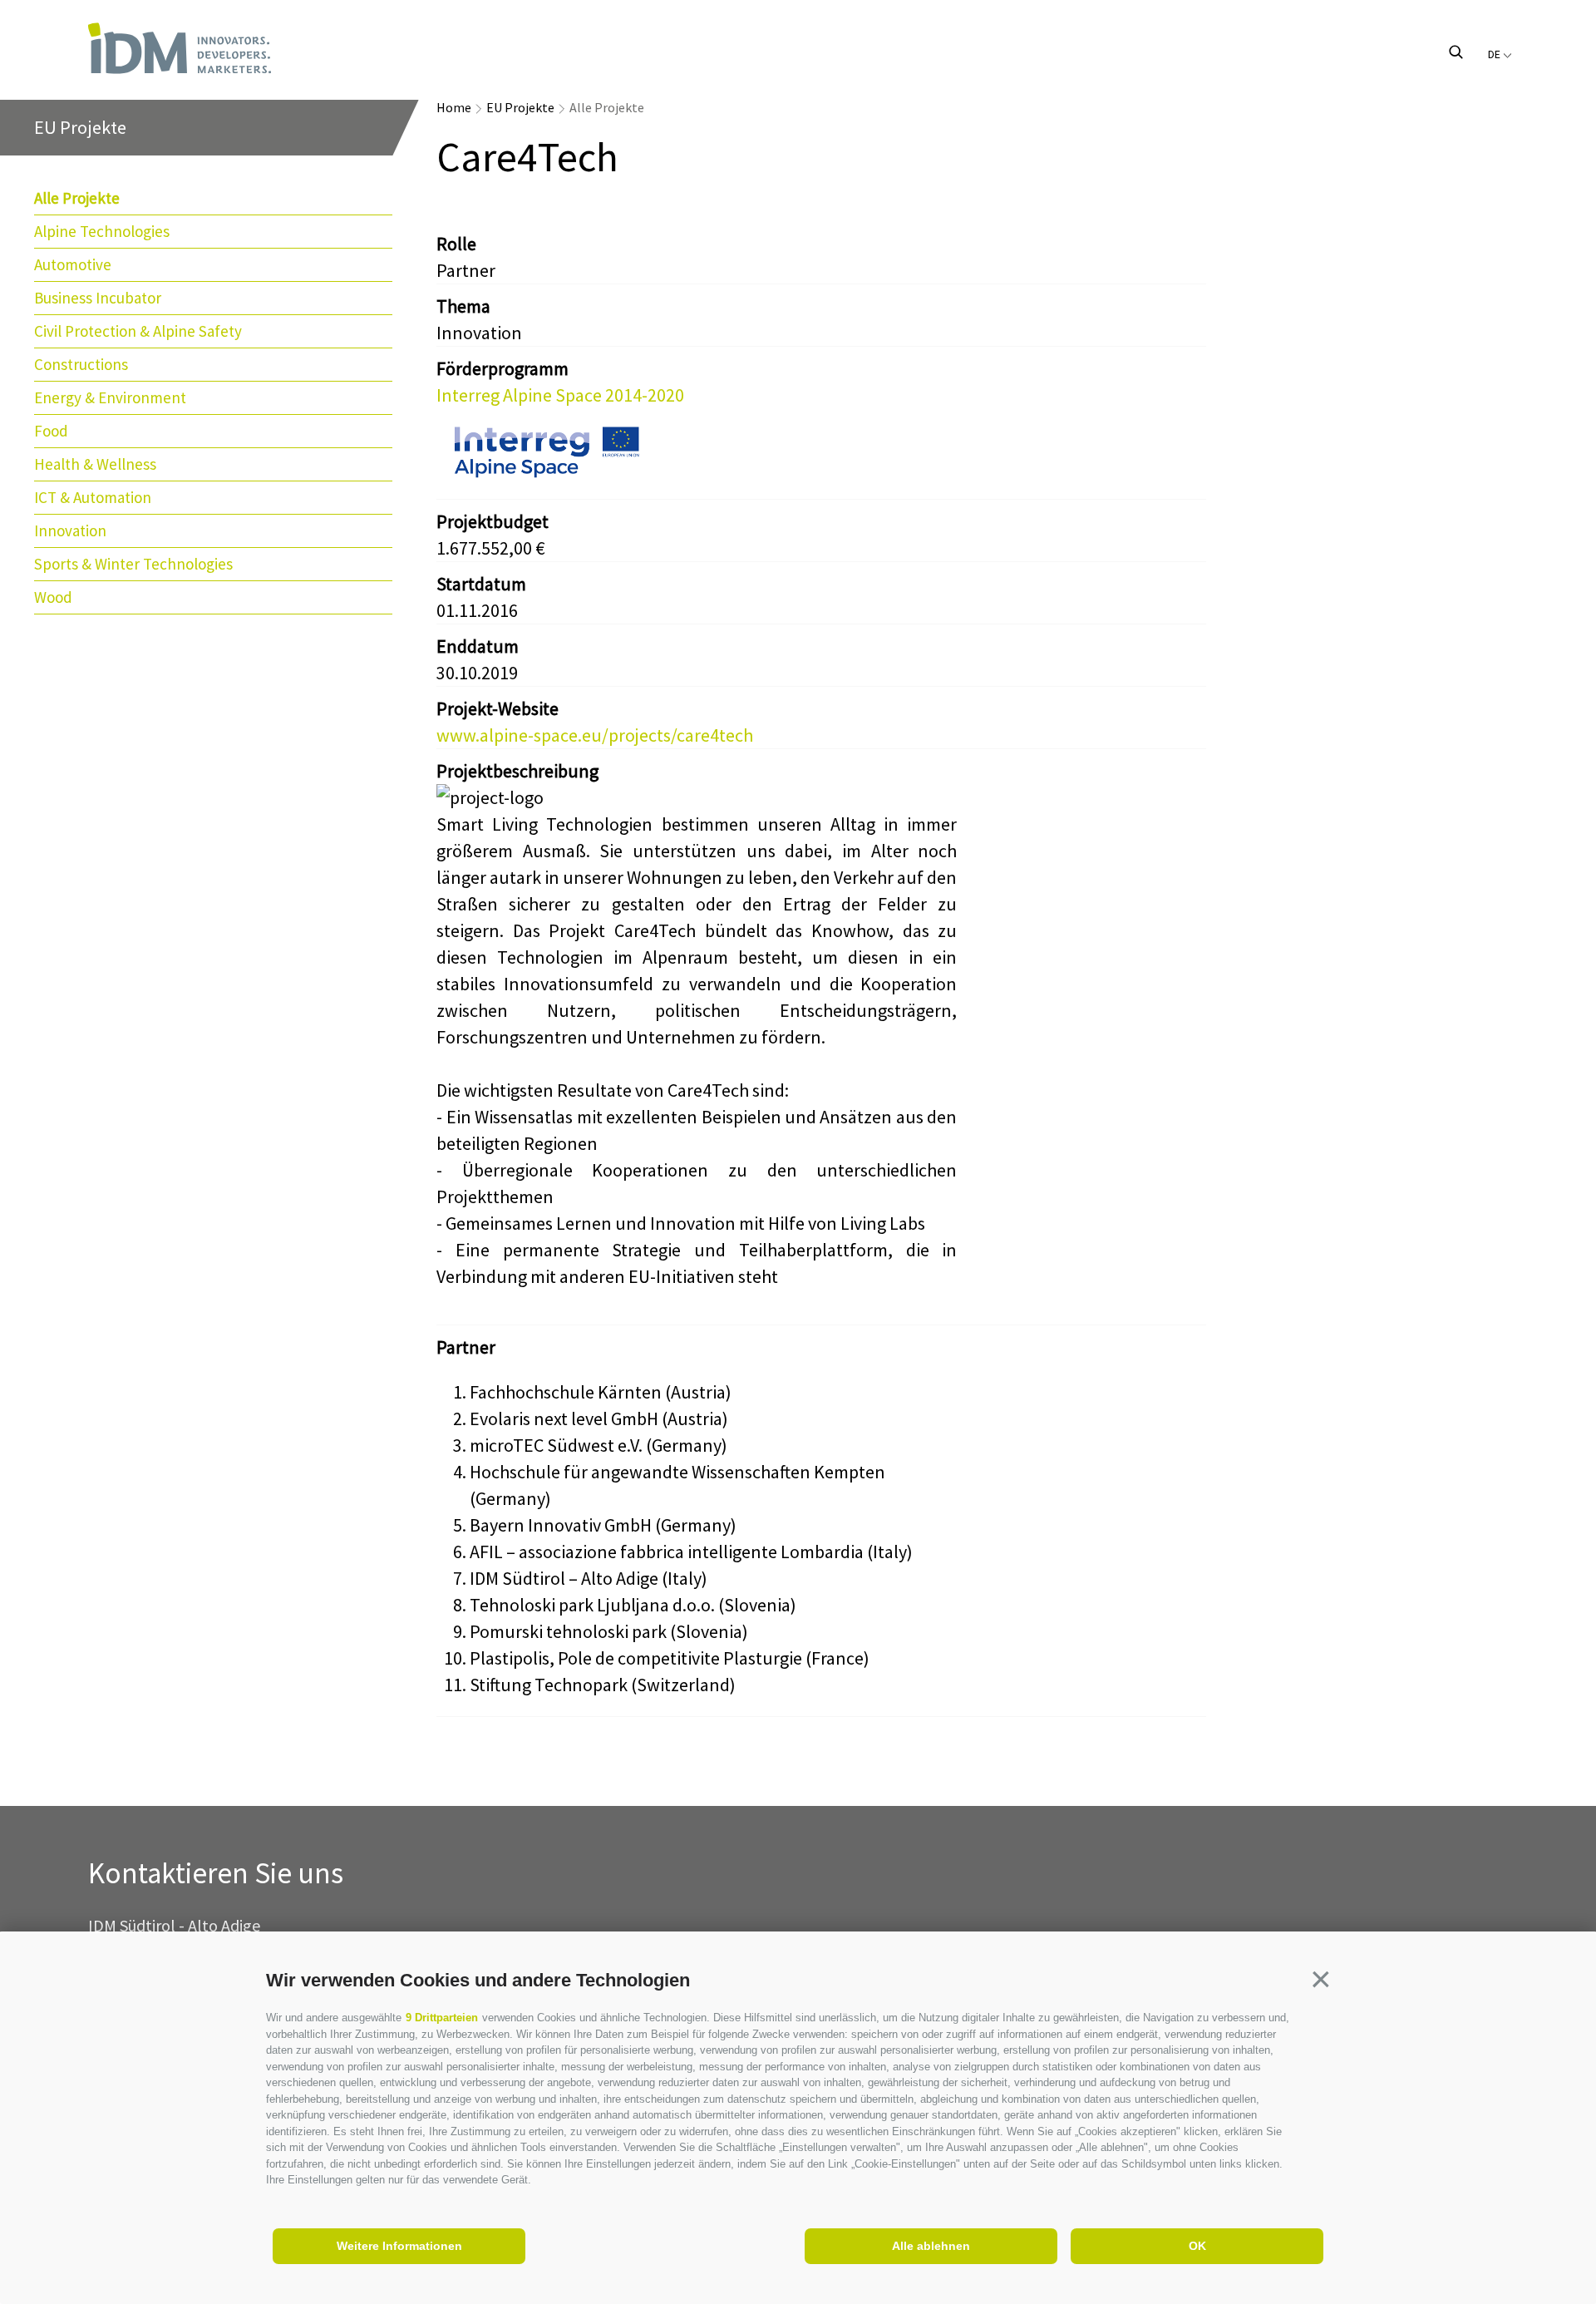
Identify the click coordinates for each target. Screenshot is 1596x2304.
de (1495, 54)
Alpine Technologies (102, 231)
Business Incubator (98, 298)
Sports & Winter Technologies (133, 564)
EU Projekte (520, 107)
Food (51, 431)
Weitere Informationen (399, 2246)
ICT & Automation (93, 497)
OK (1197, 2246)
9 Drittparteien (442, 2018)
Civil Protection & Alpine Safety (138, 331)
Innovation (70, 530)
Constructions (81, 364)
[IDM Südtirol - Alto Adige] (180, 48)
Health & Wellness (95, 464)
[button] (1321, 1979)
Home (454, 107)
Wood (53, 597)
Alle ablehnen (931, 2246)
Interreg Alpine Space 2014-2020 (560, 395)
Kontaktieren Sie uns (216, 1874)
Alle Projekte (77, 198)
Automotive (73, 264)
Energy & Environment (110, 397)
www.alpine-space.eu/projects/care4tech (595, 735)
